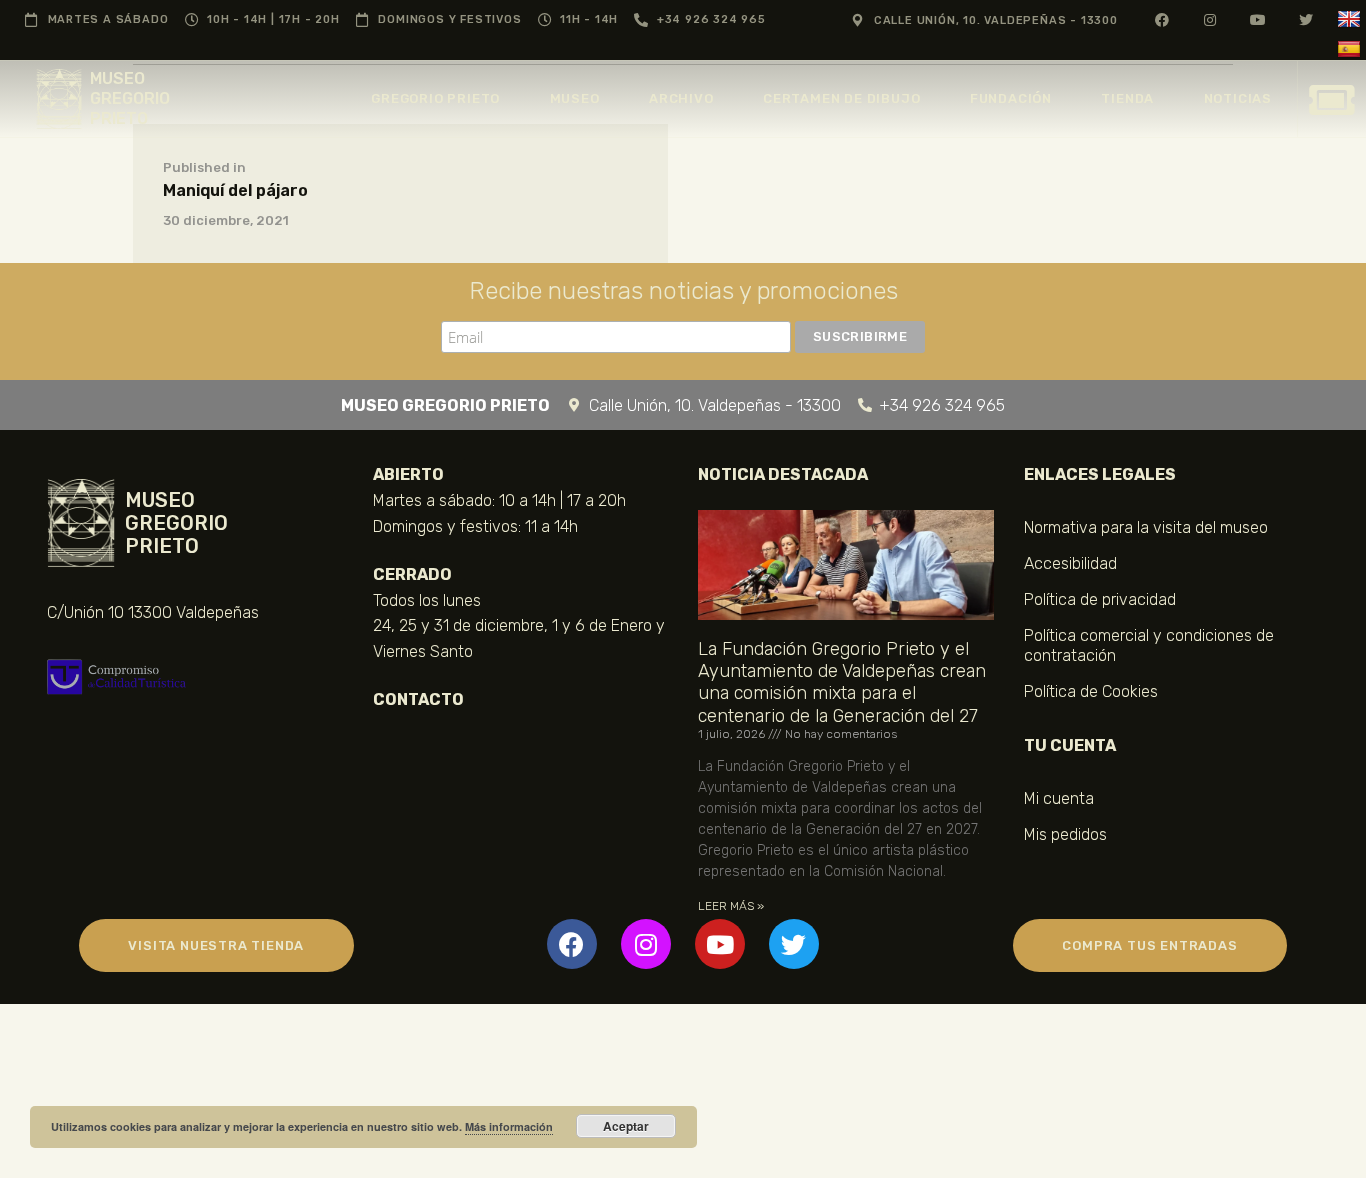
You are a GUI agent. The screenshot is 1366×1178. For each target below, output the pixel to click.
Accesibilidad (1070, 563)
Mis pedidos (1065, 834)
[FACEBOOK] (1162, 19)
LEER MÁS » (731, 906)
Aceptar (626, 1126)
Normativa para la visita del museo (1146, 527)
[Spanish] (1351, 49)
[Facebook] (572, 944)
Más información (509, 1126)
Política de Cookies (1091, 691)
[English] (1351, 19)
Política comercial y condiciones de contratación (1149, 645)
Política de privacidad (1100, 599)
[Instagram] (646, 944)
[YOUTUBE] (1258, 19)
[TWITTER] (1306, 19)
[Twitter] (794, 944)
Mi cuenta (1059, 798)
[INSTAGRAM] (1210, 19)
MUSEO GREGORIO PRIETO (130, 98)
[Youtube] (720, 944)
